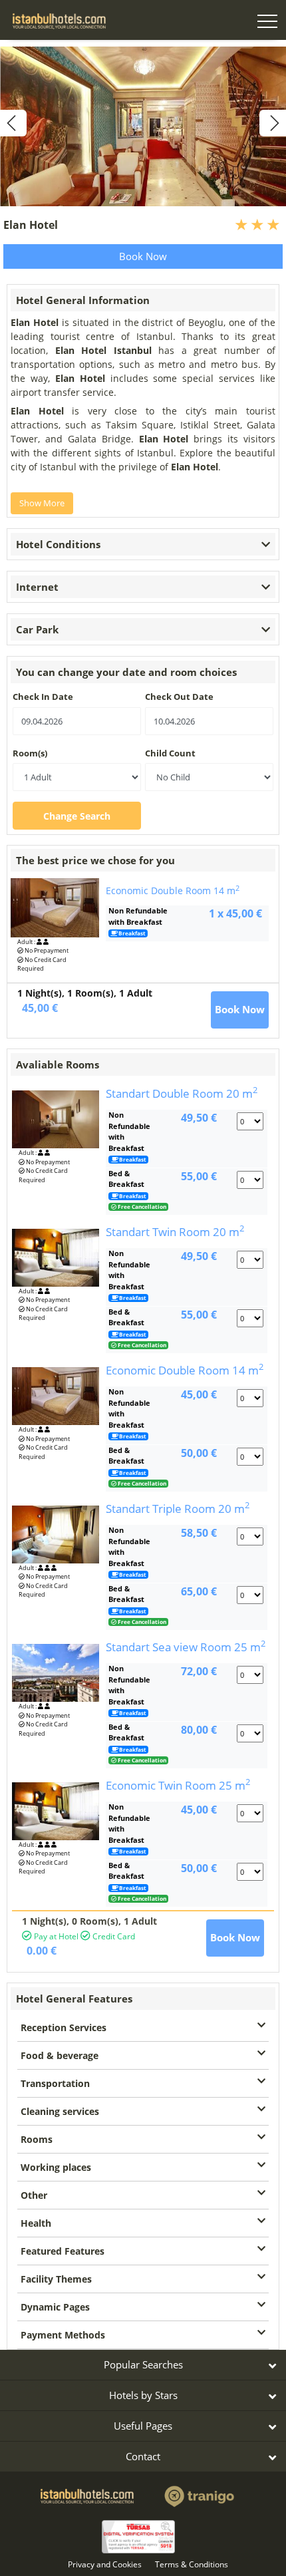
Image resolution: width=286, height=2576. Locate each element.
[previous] (13, 123)
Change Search (77, 816)
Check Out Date (179, 697)
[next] (273, 123)
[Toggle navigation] (267, 23)
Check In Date (43, 697)
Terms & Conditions (192, 2564)
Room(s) (30, 753)
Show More (42, 503)
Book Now (143, 256)
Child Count (170, 753)
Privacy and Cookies (105, 2564)
